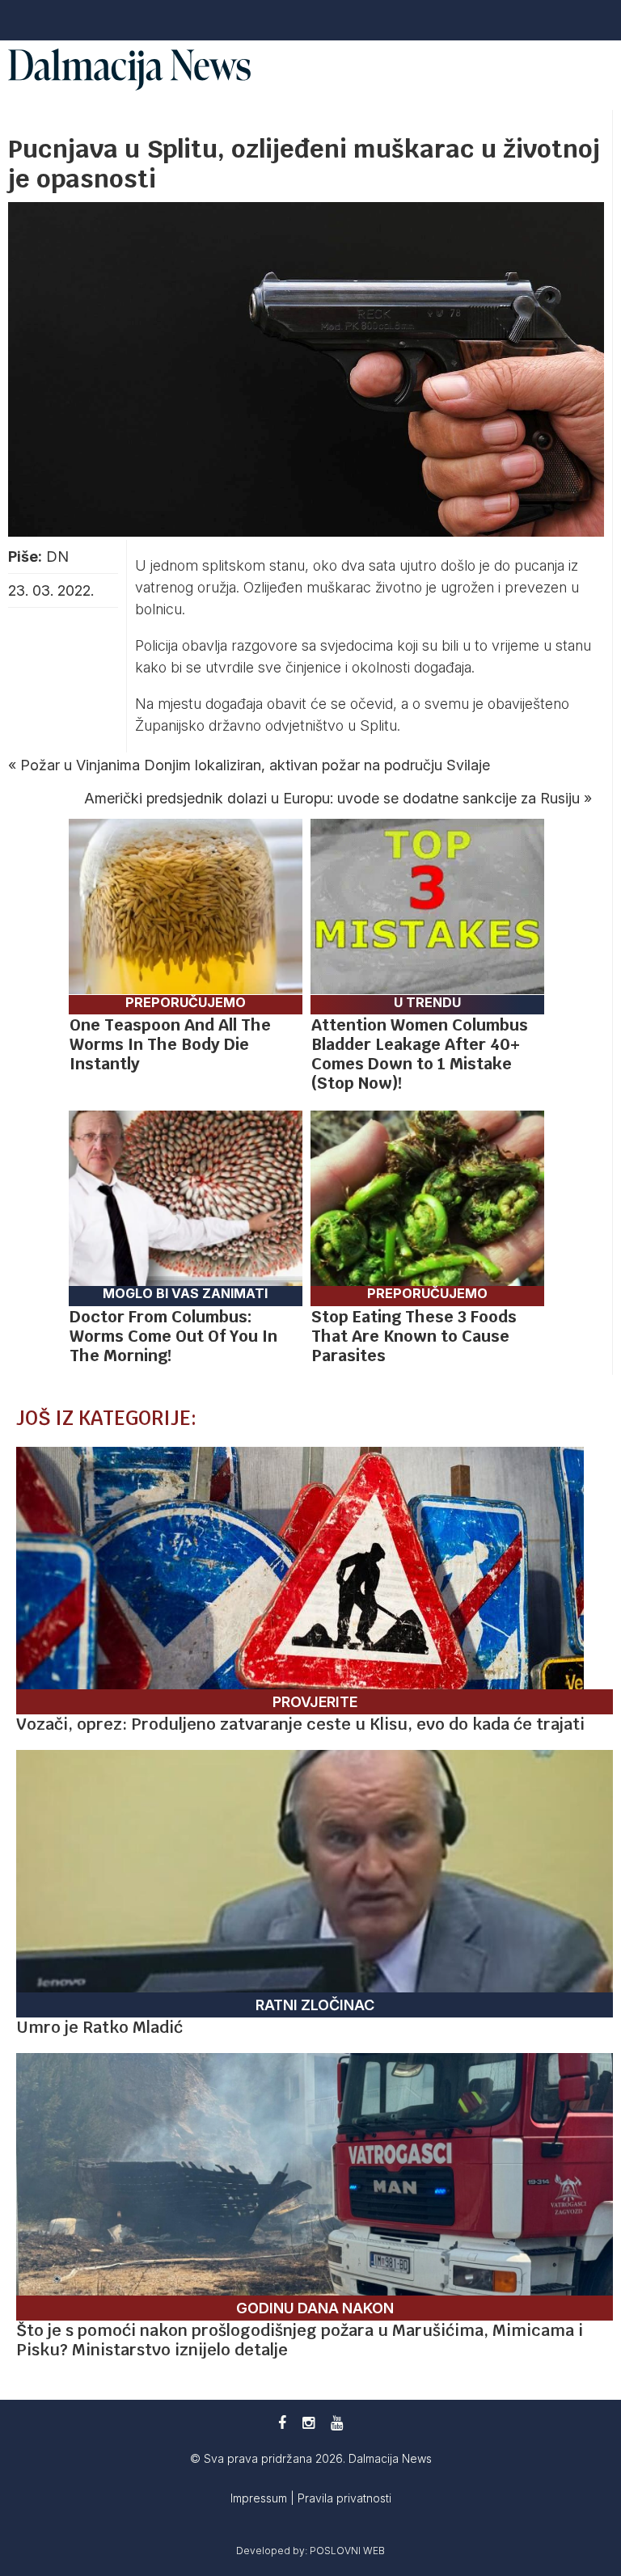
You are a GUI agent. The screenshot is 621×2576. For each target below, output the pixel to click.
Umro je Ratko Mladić (99, 2027)
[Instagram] (308, 2423)
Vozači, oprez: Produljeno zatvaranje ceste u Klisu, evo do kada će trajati (300, 1724)
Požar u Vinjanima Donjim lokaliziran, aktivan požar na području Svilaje (255, 765)
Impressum (260, 2498)
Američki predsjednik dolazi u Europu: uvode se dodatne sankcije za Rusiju (332, 798)
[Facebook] (282, 2423)
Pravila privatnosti (344, 2498)
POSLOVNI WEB (347, 2551)
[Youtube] (337, 2423)
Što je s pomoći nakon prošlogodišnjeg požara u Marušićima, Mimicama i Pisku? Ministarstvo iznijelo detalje (300, 2340)
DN (57, 557)
